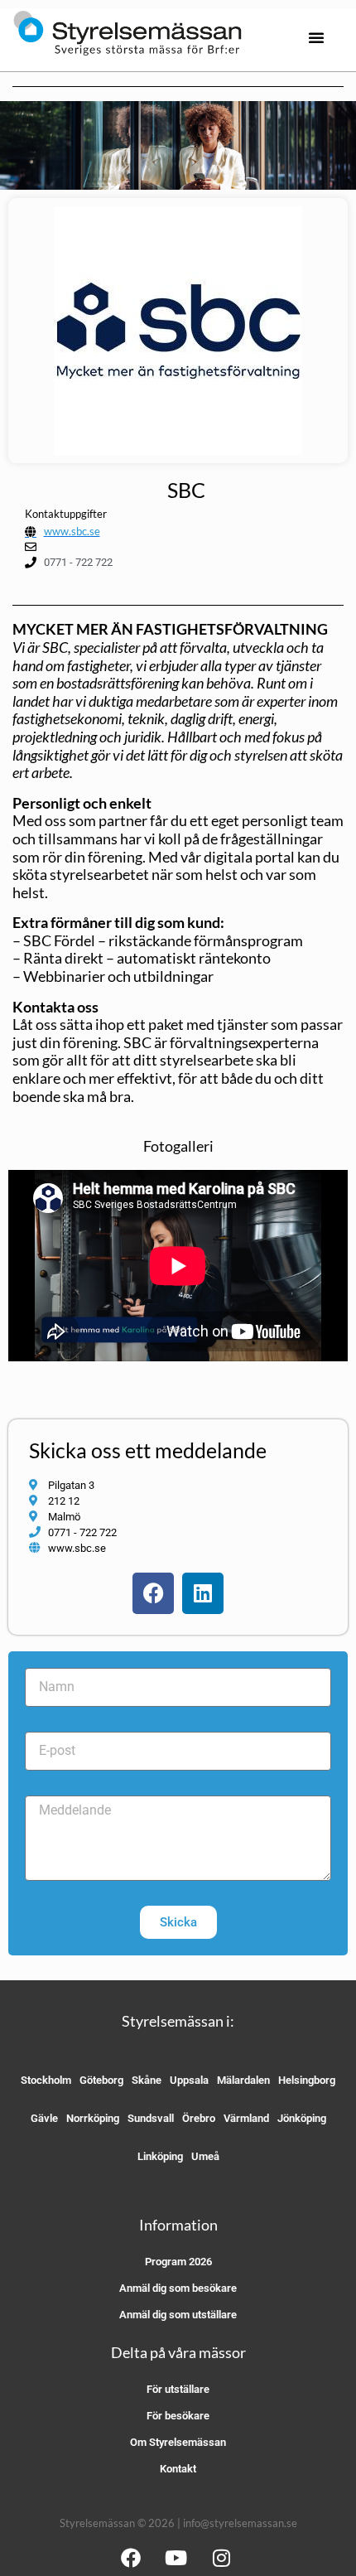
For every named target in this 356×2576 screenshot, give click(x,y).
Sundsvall (151, 2118)
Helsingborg (307, 2080)
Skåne (147, 2080)
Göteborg (101, 2080)
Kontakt (178, 2469)
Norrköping (93, 2118)
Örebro (199, 2118)
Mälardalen (243, 2080)
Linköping (160, 2156)
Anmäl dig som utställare (178, 2315)
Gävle (44, 2118)
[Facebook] (153, 1593)
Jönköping (302, 2118)
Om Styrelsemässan (178, 2442)
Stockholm (46, 2080)
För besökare (178, 2416)
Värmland (246, 2118)
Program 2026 (178, 2262)
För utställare (178, 2389)
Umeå (205, 2156)
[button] (316, 37)
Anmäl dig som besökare (178, 2288)
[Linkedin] (203, 1593)
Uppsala (189, 2080)
